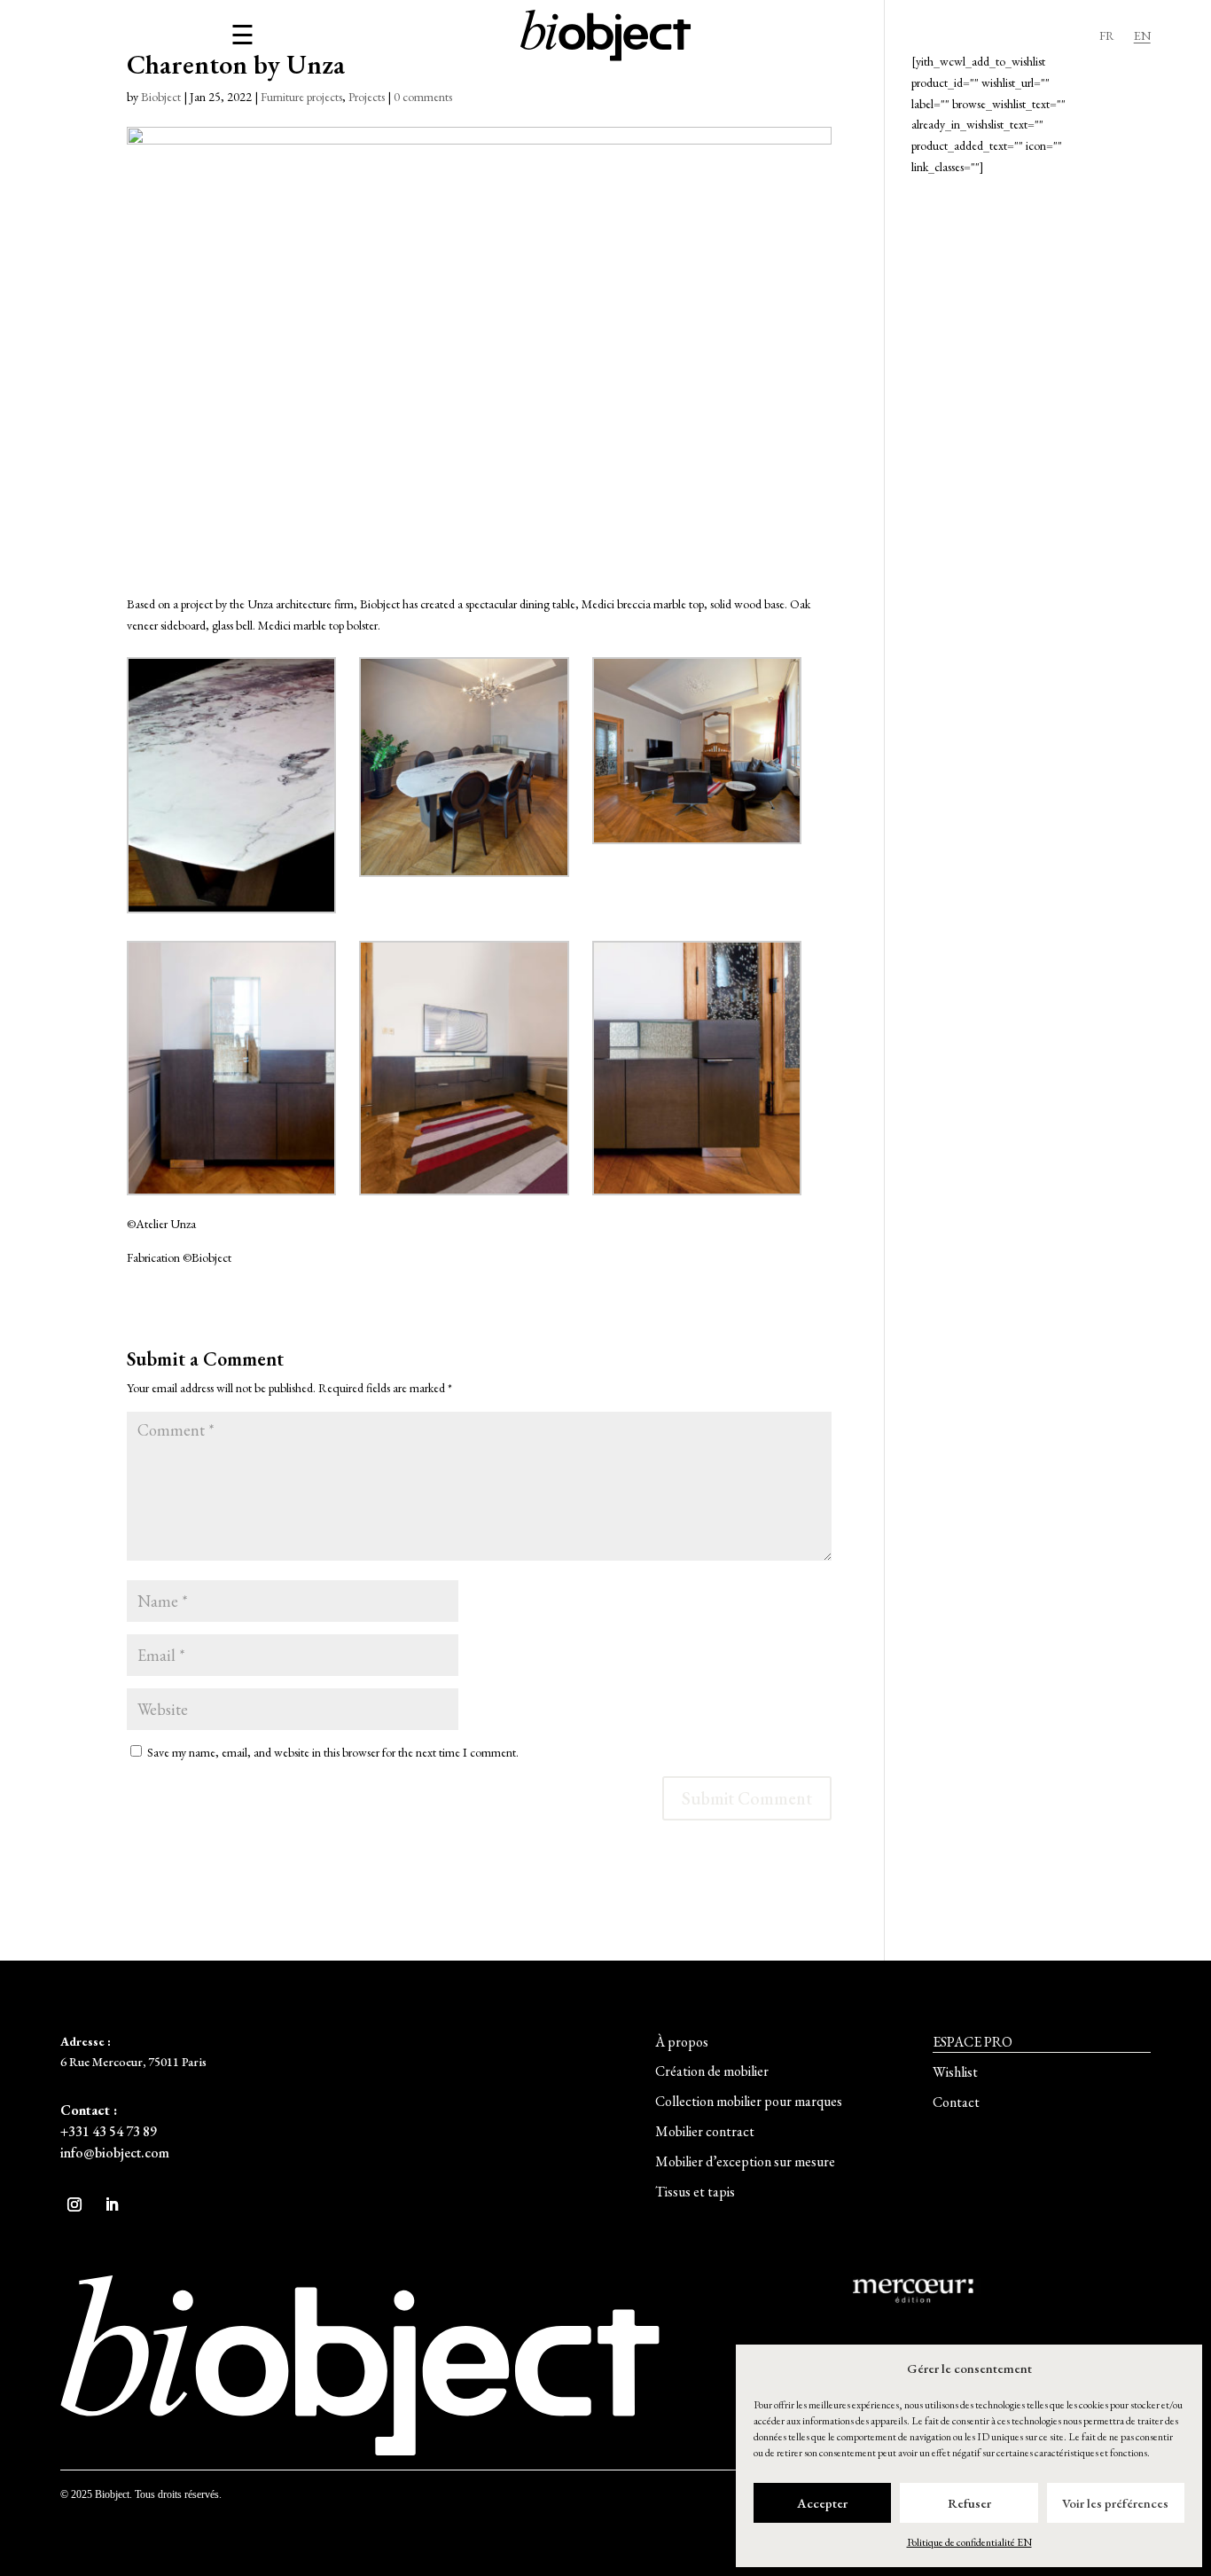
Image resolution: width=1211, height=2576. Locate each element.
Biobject (161, 97)
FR (1107, 36)
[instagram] (74, 2204)
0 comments (423, 97)
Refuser (969, 2503)
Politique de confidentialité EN (969, 2542)
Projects (367, 97)
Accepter (822, 2503)
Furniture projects (301, 97)
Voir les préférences (1115, 2503)
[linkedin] (112, 2204)
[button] (682, 2042)
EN (1142, 36)
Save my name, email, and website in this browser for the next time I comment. (333, 1752)
